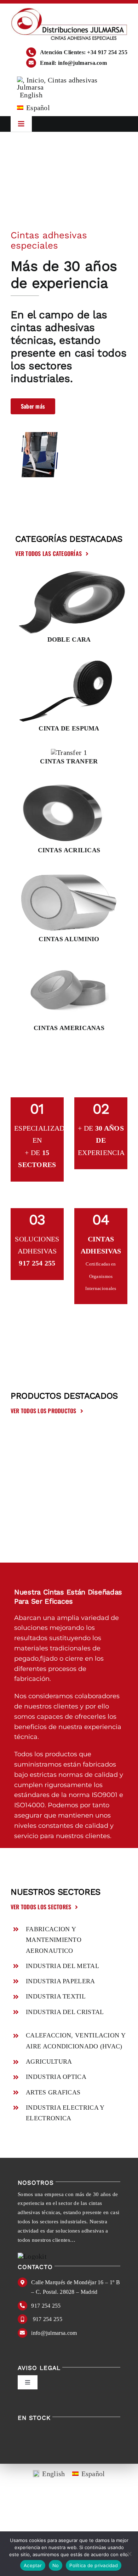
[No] (129, 2554)
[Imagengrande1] (69, 574)
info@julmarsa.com (54, 2333)
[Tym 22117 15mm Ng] (69, 663)
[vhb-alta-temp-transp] (69, 785)
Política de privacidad (94, 2565)
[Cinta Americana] (69, 962)
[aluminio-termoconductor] (69, 874)
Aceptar (33, 2565)
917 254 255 (46, 2306)
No (56, 2565)
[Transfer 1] (69, 752)
